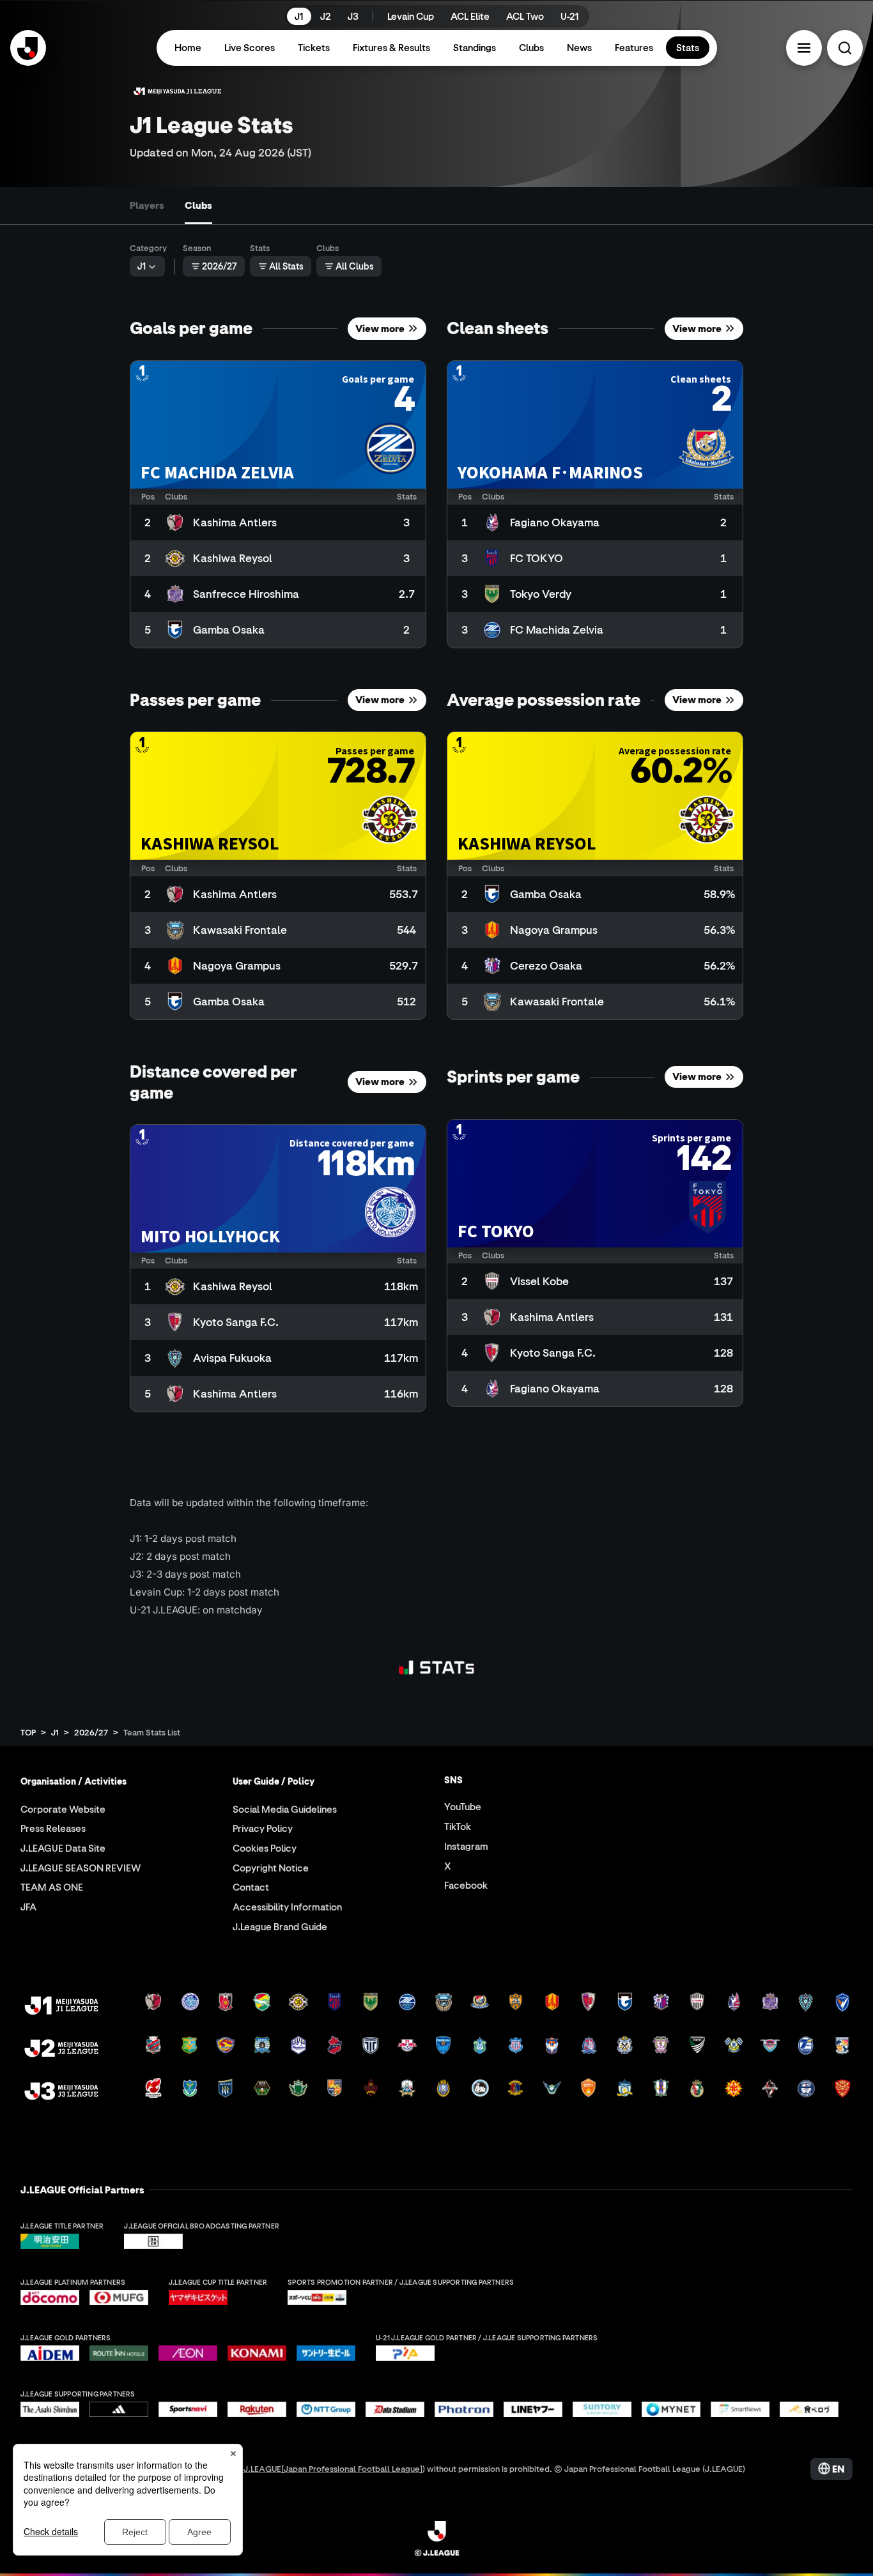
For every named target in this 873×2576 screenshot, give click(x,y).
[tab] (147, 206)
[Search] (845, 48)
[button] (804, 48)
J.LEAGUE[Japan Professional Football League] (333, 2468)
